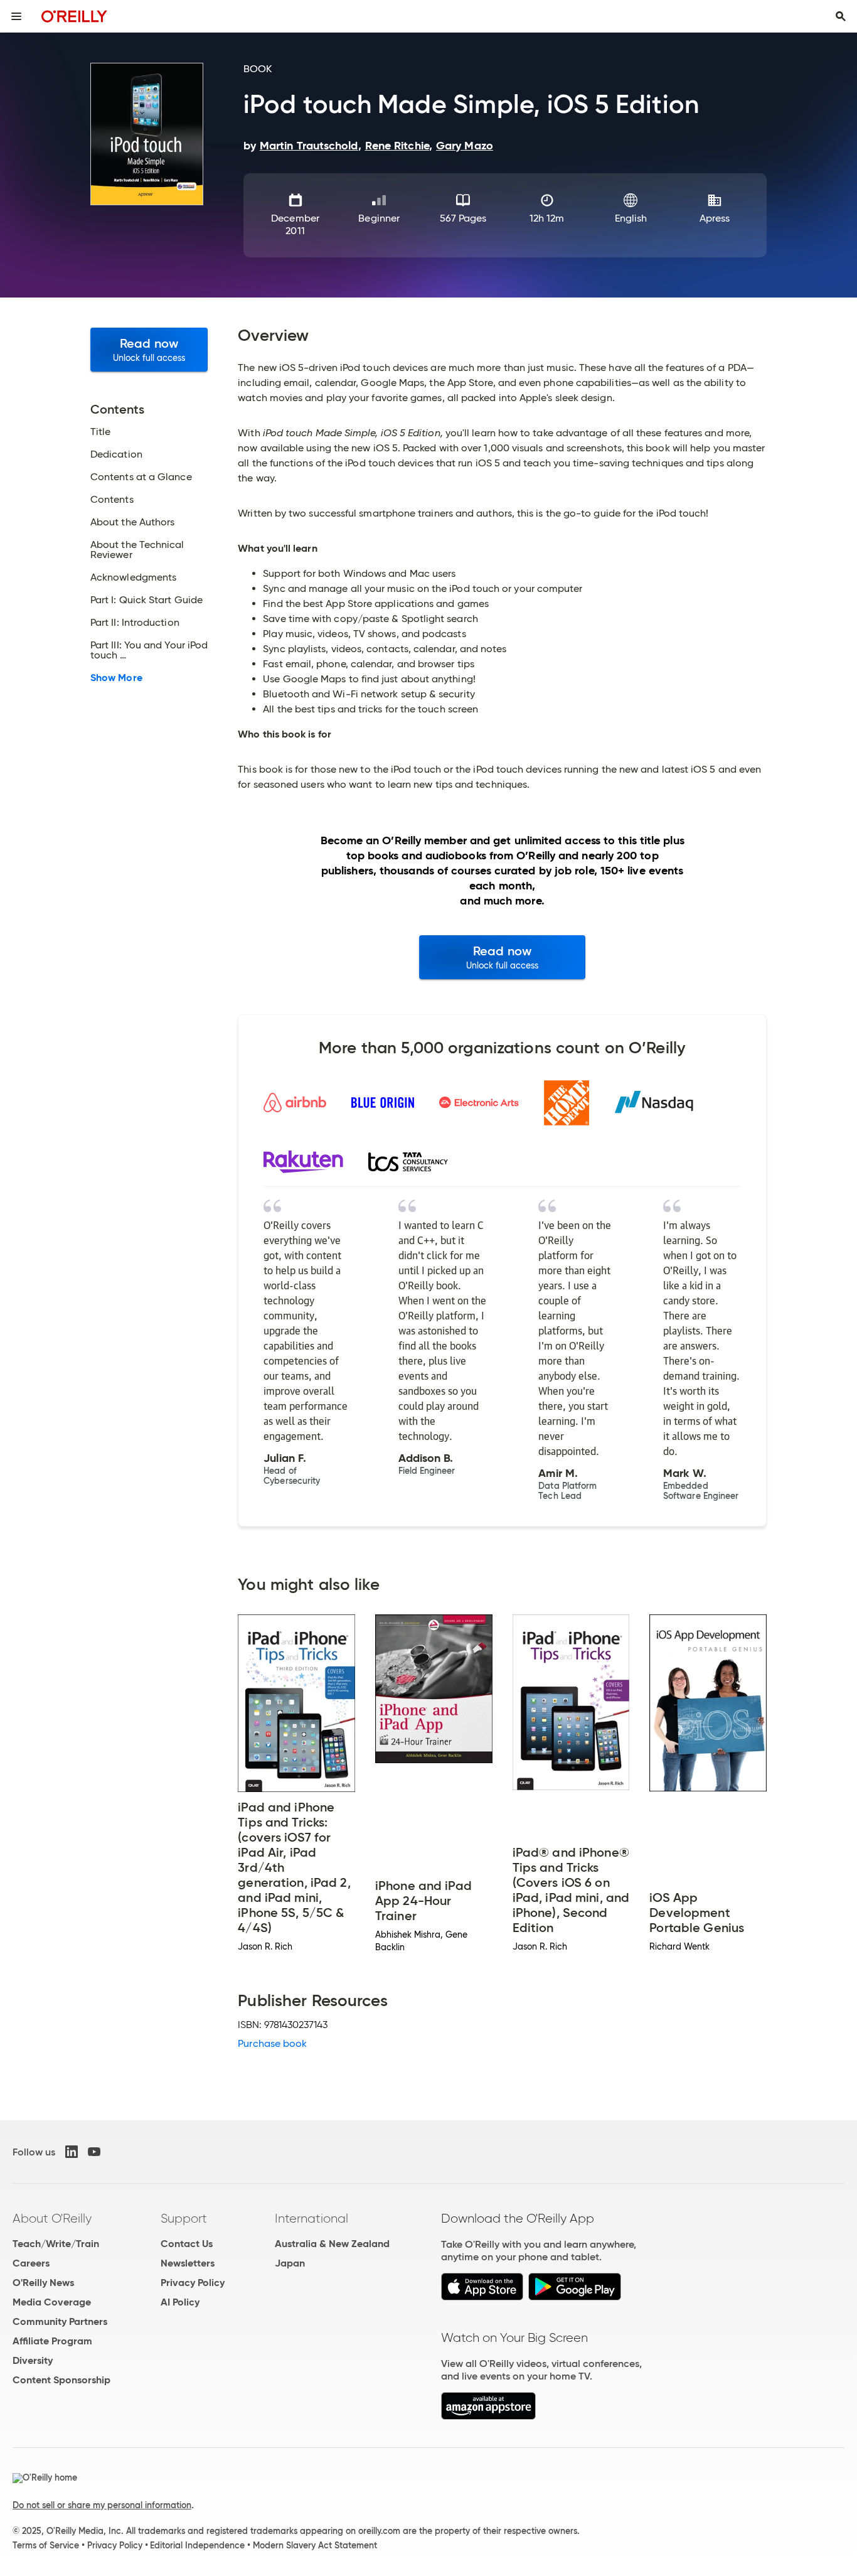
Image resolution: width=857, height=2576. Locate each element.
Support (184, 2218)
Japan (290, 2263)
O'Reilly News (43, 2283)
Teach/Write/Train (56, 2244)
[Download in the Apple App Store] (482, 2297)
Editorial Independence (197, 2545)
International (311, 2218)
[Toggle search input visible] (841, 16)
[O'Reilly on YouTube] (94, 2152)
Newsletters (188, 2263)
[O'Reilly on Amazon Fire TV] (488, 2416)
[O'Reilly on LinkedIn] (72, 2152)
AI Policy (180, 2302)
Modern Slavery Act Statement (315, 2545)
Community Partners (60, 2321)
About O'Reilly (52, 2218)
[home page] (74, 16)
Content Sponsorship (61, 2380)
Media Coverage (52, 2302)
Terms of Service (46, 2545)
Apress (715, 218)
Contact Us (187, 2244)
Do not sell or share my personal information (102, 2505)
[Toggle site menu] (16, 16)
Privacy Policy (193, 2283)
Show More (116, 678)
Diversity (33, 2360)
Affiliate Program (52, 2341)
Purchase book (272, 2043)
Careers (31, 2263)
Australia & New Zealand (332, 2244)
